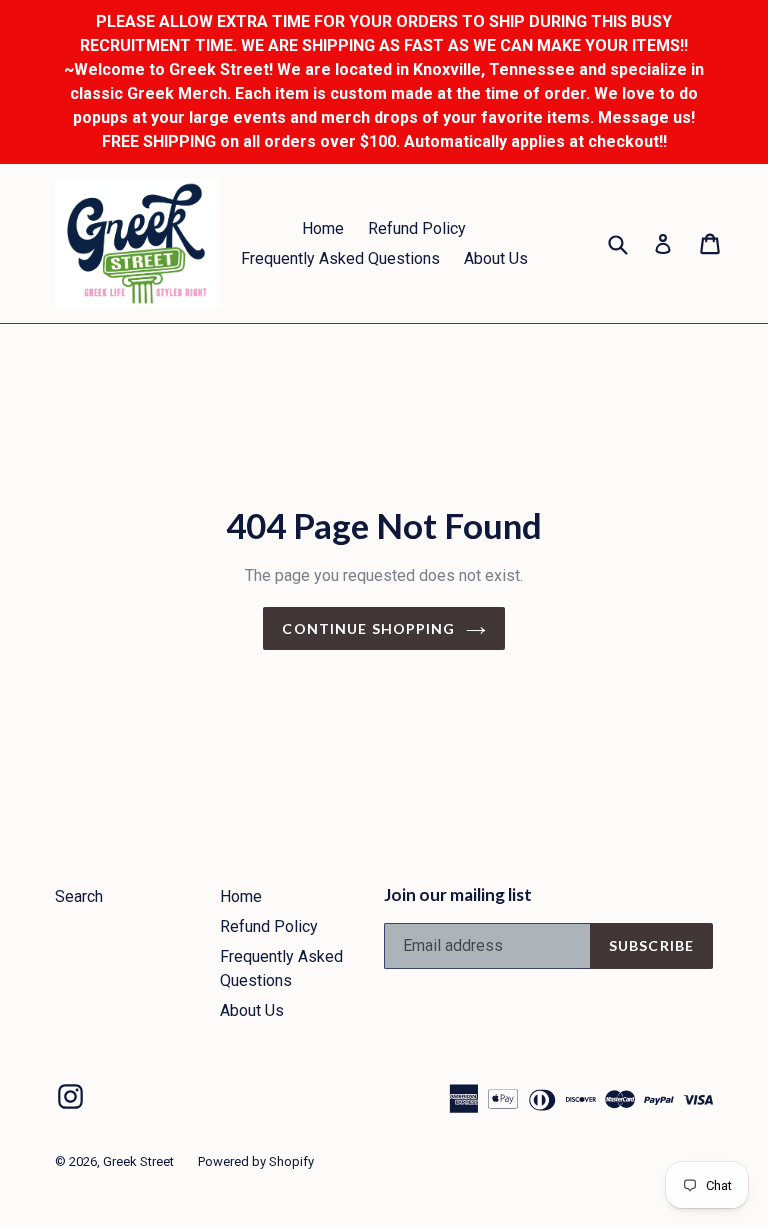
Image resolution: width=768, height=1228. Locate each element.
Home (323, 228)
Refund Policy (417, 228)
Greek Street (138, 1161)
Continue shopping (368, 628)
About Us (496, 258)
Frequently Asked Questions (340, 258)
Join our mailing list (458, 895)
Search (79, 896)
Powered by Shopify (256, 1161)
